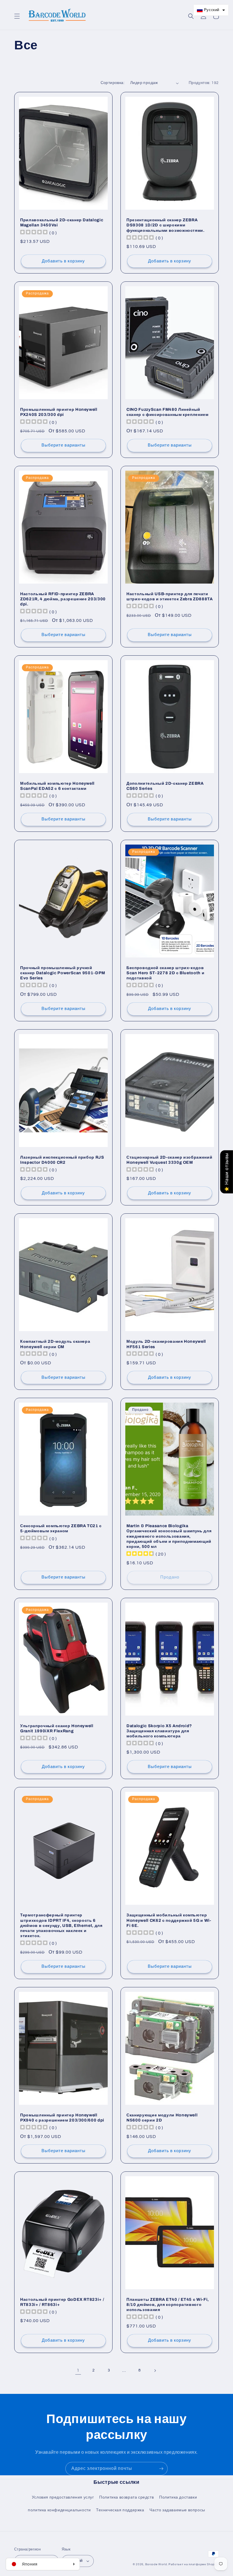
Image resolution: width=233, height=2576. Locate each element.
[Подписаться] (161, 2469)
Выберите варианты (64, 445)
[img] (140, 1554)
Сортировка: (113, 83)
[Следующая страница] (155, 2371)
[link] (78, 2371)
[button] (17, 16)
